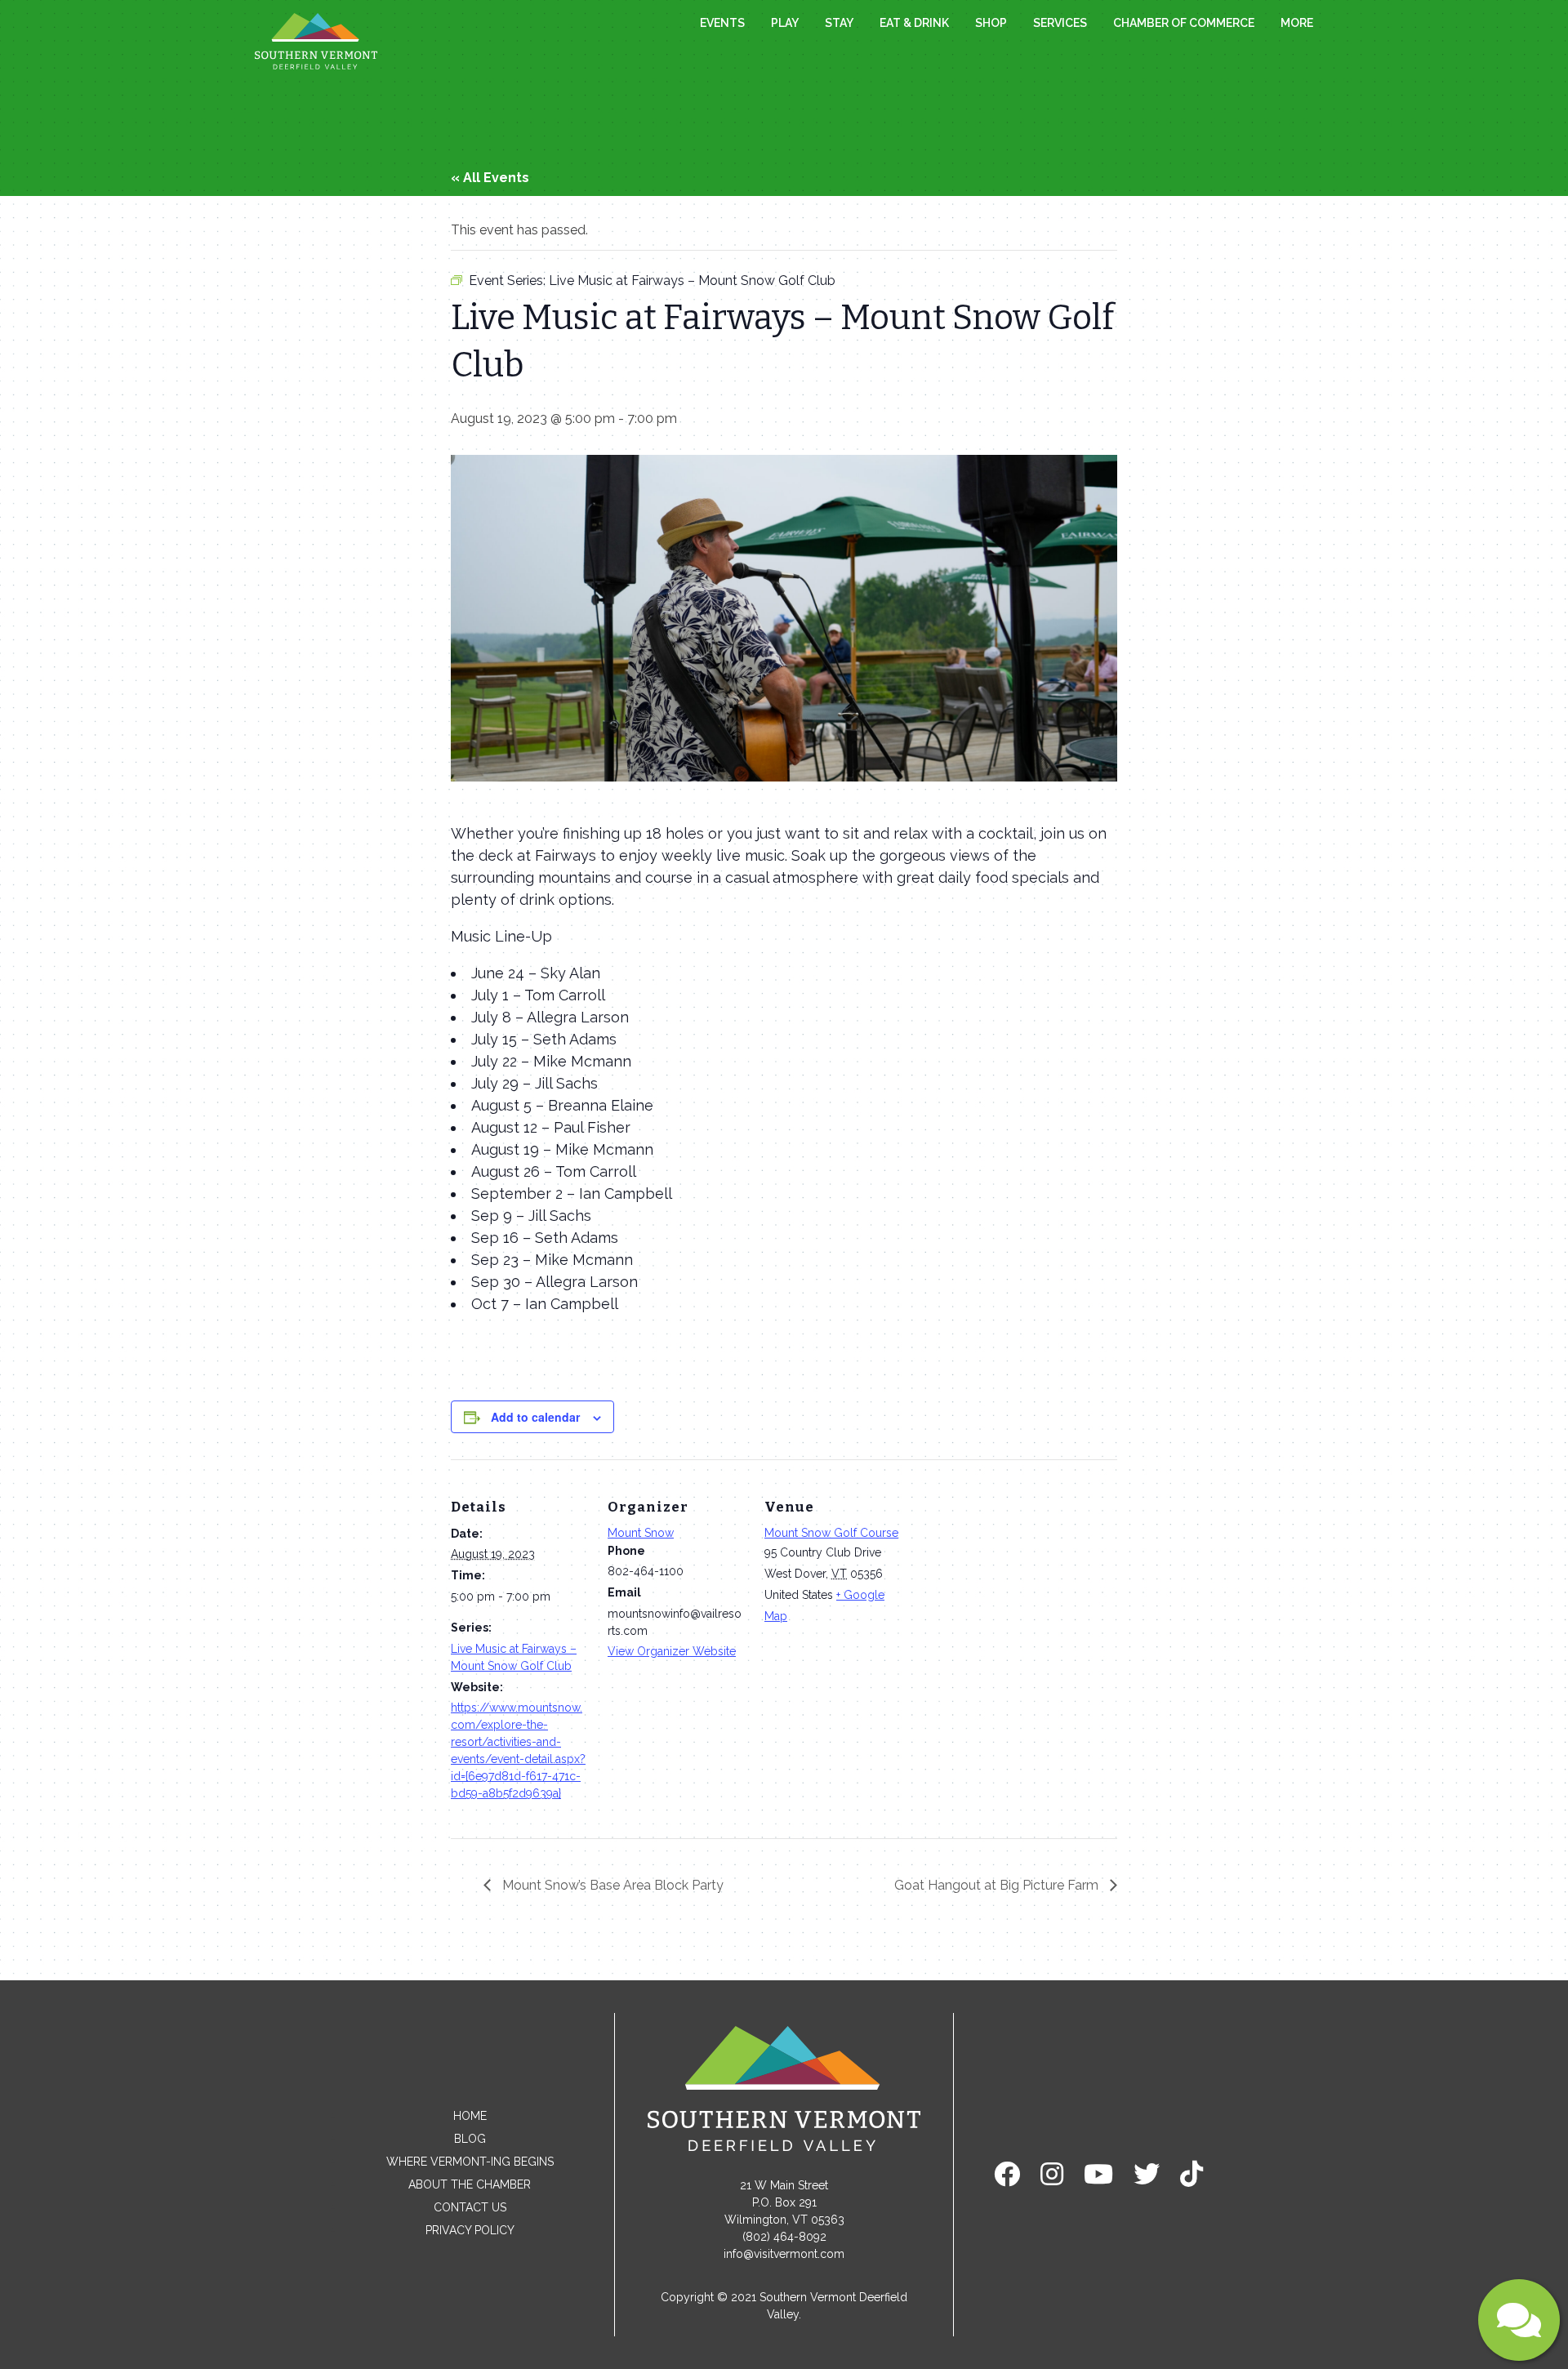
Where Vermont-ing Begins (470, 2162)
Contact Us (470, 2207)
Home (470, 2116)
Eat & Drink (914, 23)
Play (785, 23)
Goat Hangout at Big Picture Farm (998, 1885)
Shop (991, 23)
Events (722, 23)
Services (1060, 23)
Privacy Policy (470, 2230)
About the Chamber (470, 2184)
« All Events (490, 178)
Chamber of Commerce (1184, 23)
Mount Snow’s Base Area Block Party (611, 1885)
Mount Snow (641, 1533)
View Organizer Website (672, 1651)
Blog (470, 2139)
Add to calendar (535, 1417)
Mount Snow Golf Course (831, 1533)
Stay (839, 23)
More (1297, 23)
